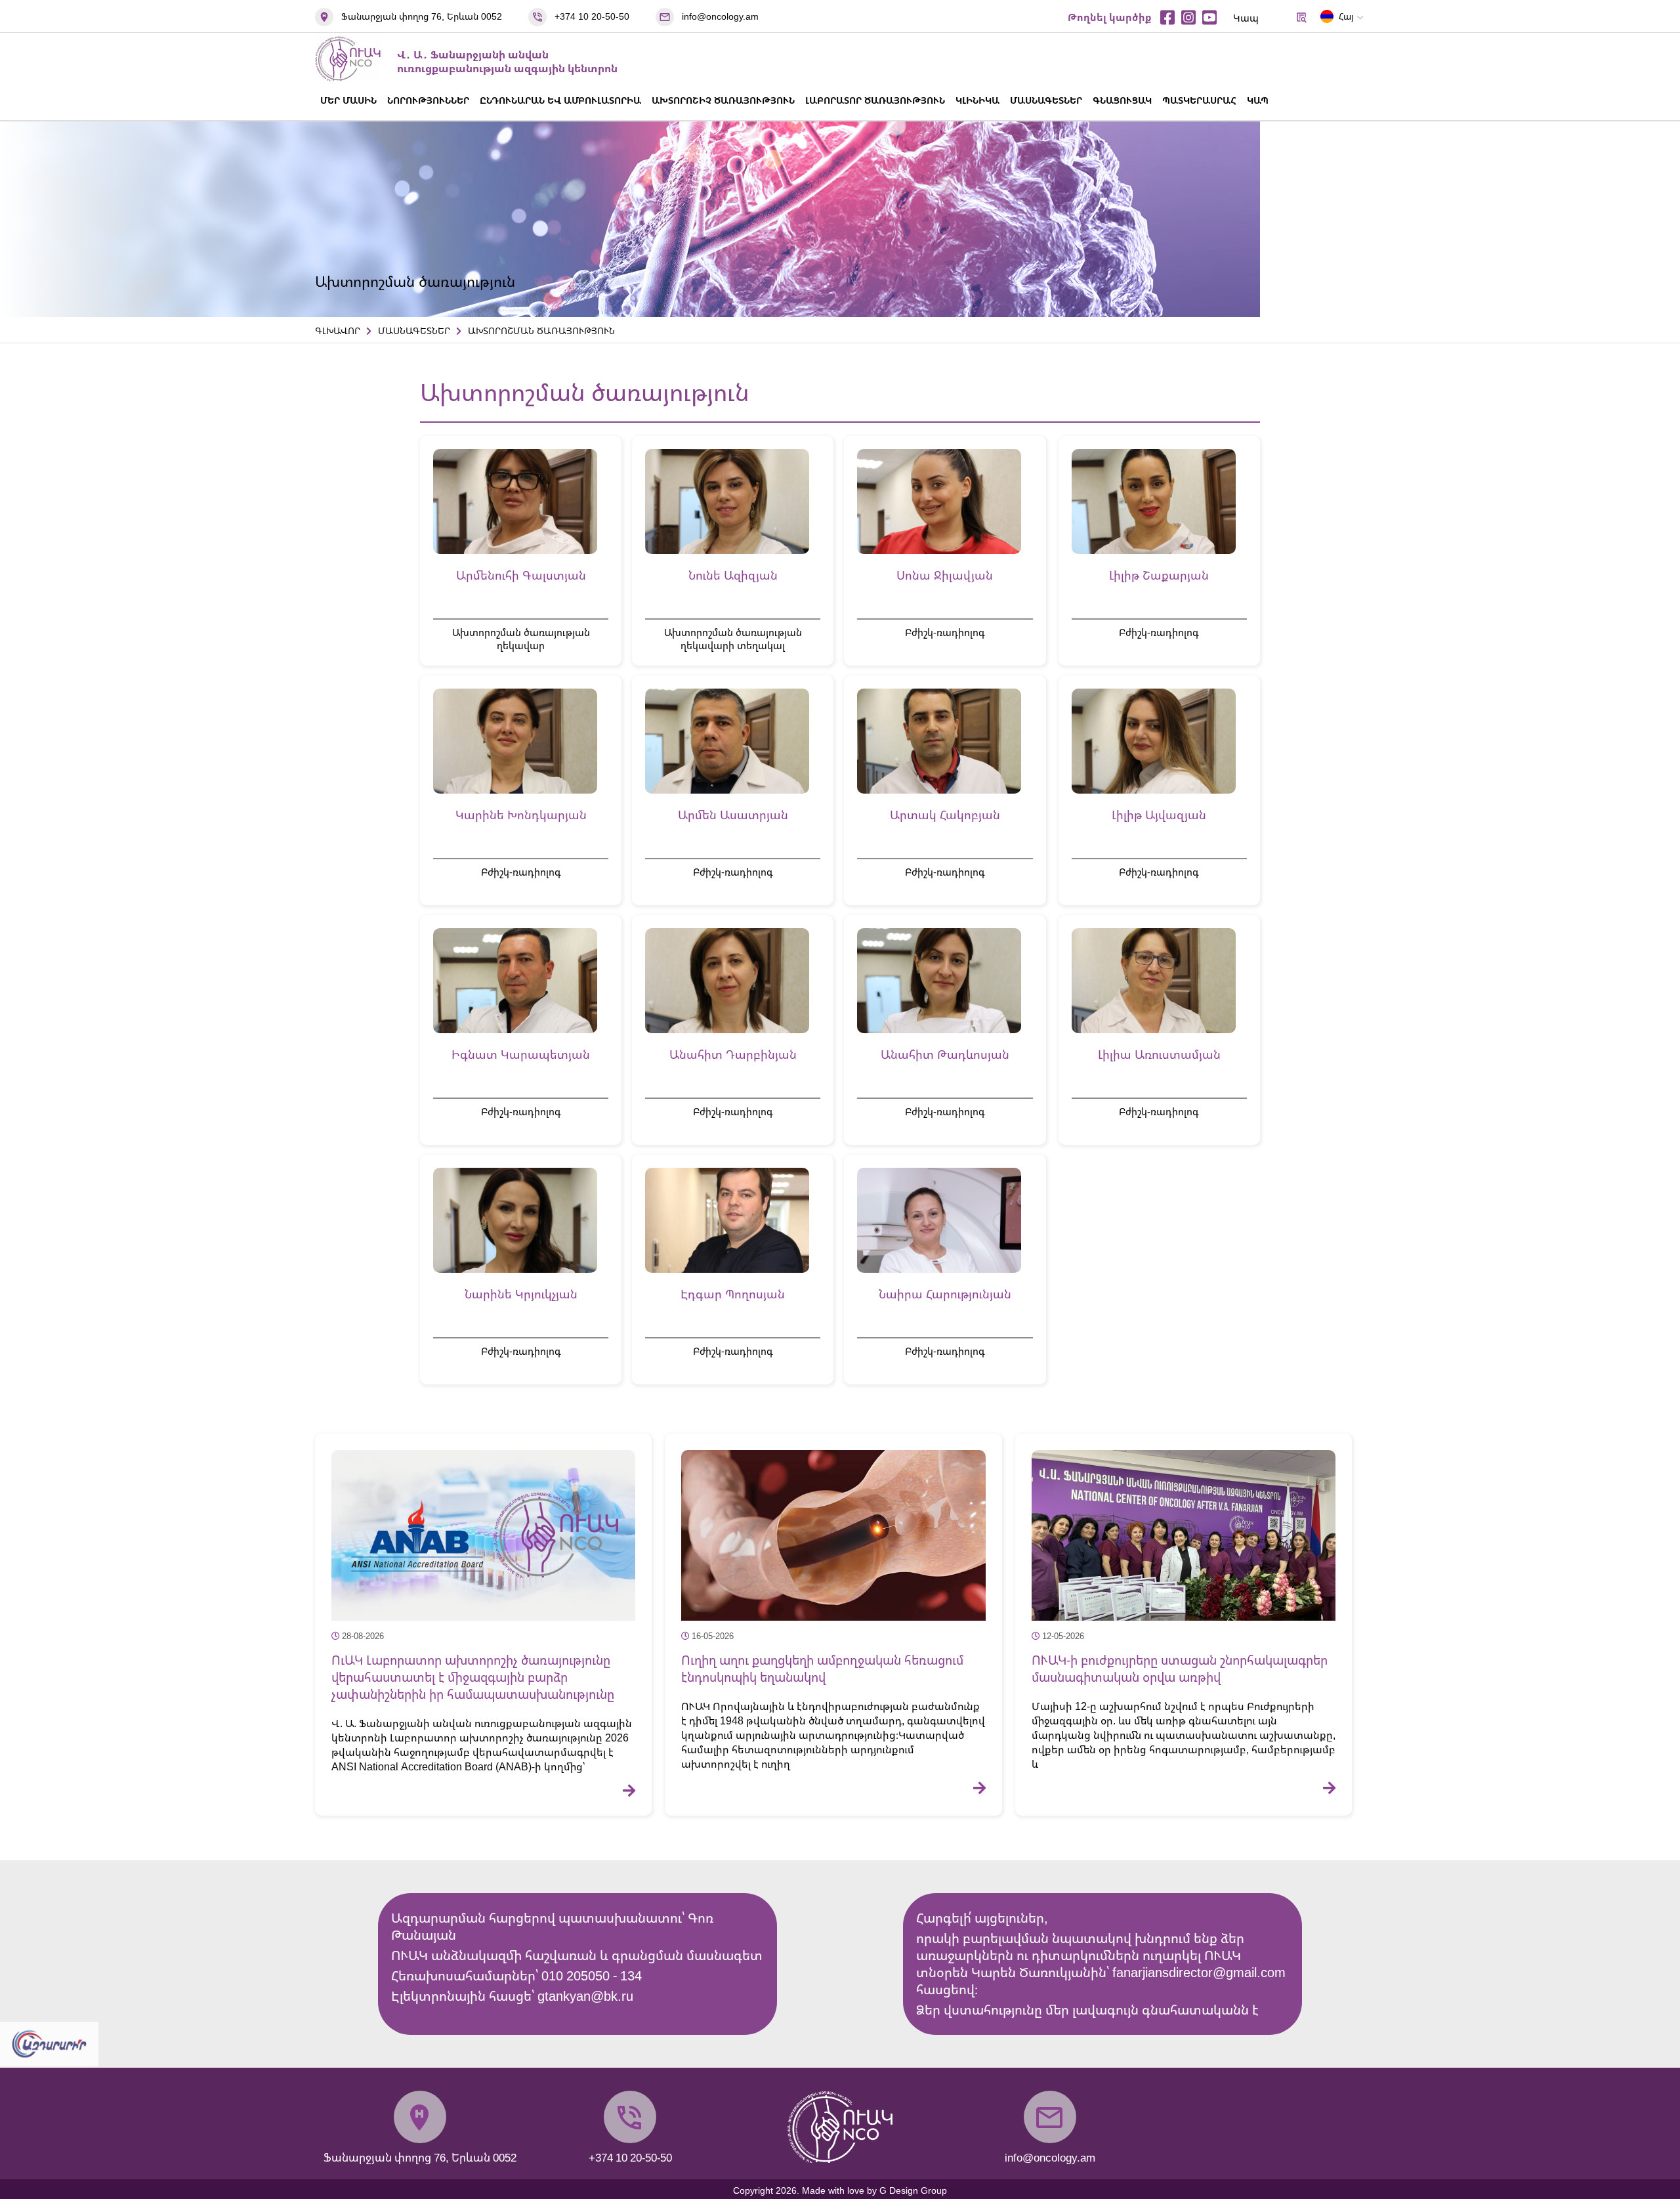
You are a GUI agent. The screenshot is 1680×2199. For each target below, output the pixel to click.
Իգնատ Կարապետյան (521, 1054)
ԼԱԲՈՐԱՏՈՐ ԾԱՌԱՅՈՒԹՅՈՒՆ (875, 100)
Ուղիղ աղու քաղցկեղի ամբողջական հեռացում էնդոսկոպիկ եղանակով (822, 1669)
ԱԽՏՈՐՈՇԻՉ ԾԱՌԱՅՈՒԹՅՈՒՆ (723, 100)
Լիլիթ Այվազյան (1159, 815)
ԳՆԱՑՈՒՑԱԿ (1122, 100)
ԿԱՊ (1258, 100)
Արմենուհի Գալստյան (521, 575)
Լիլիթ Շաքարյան (1159, 575)
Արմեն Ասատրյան (733, 815)
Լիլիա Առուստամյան (1159, 1054)
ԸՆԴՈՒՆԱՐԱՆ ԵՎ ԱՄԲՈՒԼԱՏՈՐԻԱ (560, 100)
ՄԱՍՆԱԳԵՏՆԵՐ (1046, 100)
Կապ (1246, 18)
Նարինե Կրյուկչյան (521, 1294)
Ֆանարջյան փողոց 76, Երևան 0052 (422, 16)
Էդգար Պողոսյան (733, 1294)
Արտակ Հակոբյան (945, 815)
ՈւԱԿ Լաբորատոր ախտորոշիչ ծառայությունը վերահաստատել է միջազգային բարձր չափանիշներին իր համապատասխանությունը (473, 1677)
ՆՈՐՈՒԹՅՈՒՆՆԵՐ (428, 100)
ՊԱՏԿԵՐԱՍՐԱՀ (1199, 100)
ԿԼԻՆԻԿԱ (977, 100)
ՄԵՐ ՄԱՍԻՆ (348, 100)
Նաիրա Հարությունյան (945, 1294)
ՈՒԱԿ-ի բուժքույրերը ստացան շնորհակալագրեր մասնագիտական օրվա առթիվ (1180, 1669)
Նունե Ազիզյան (733, 575)
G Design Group (913, 2190)
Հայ (1346, 16)
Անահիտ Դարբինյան (733, 1054)
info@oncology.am (720, 16)
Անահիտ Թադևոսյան (945, 1054)
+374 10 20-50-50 (592, 16)
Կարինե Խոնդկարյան (521, 815)
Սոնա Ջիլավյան (945, 575)
